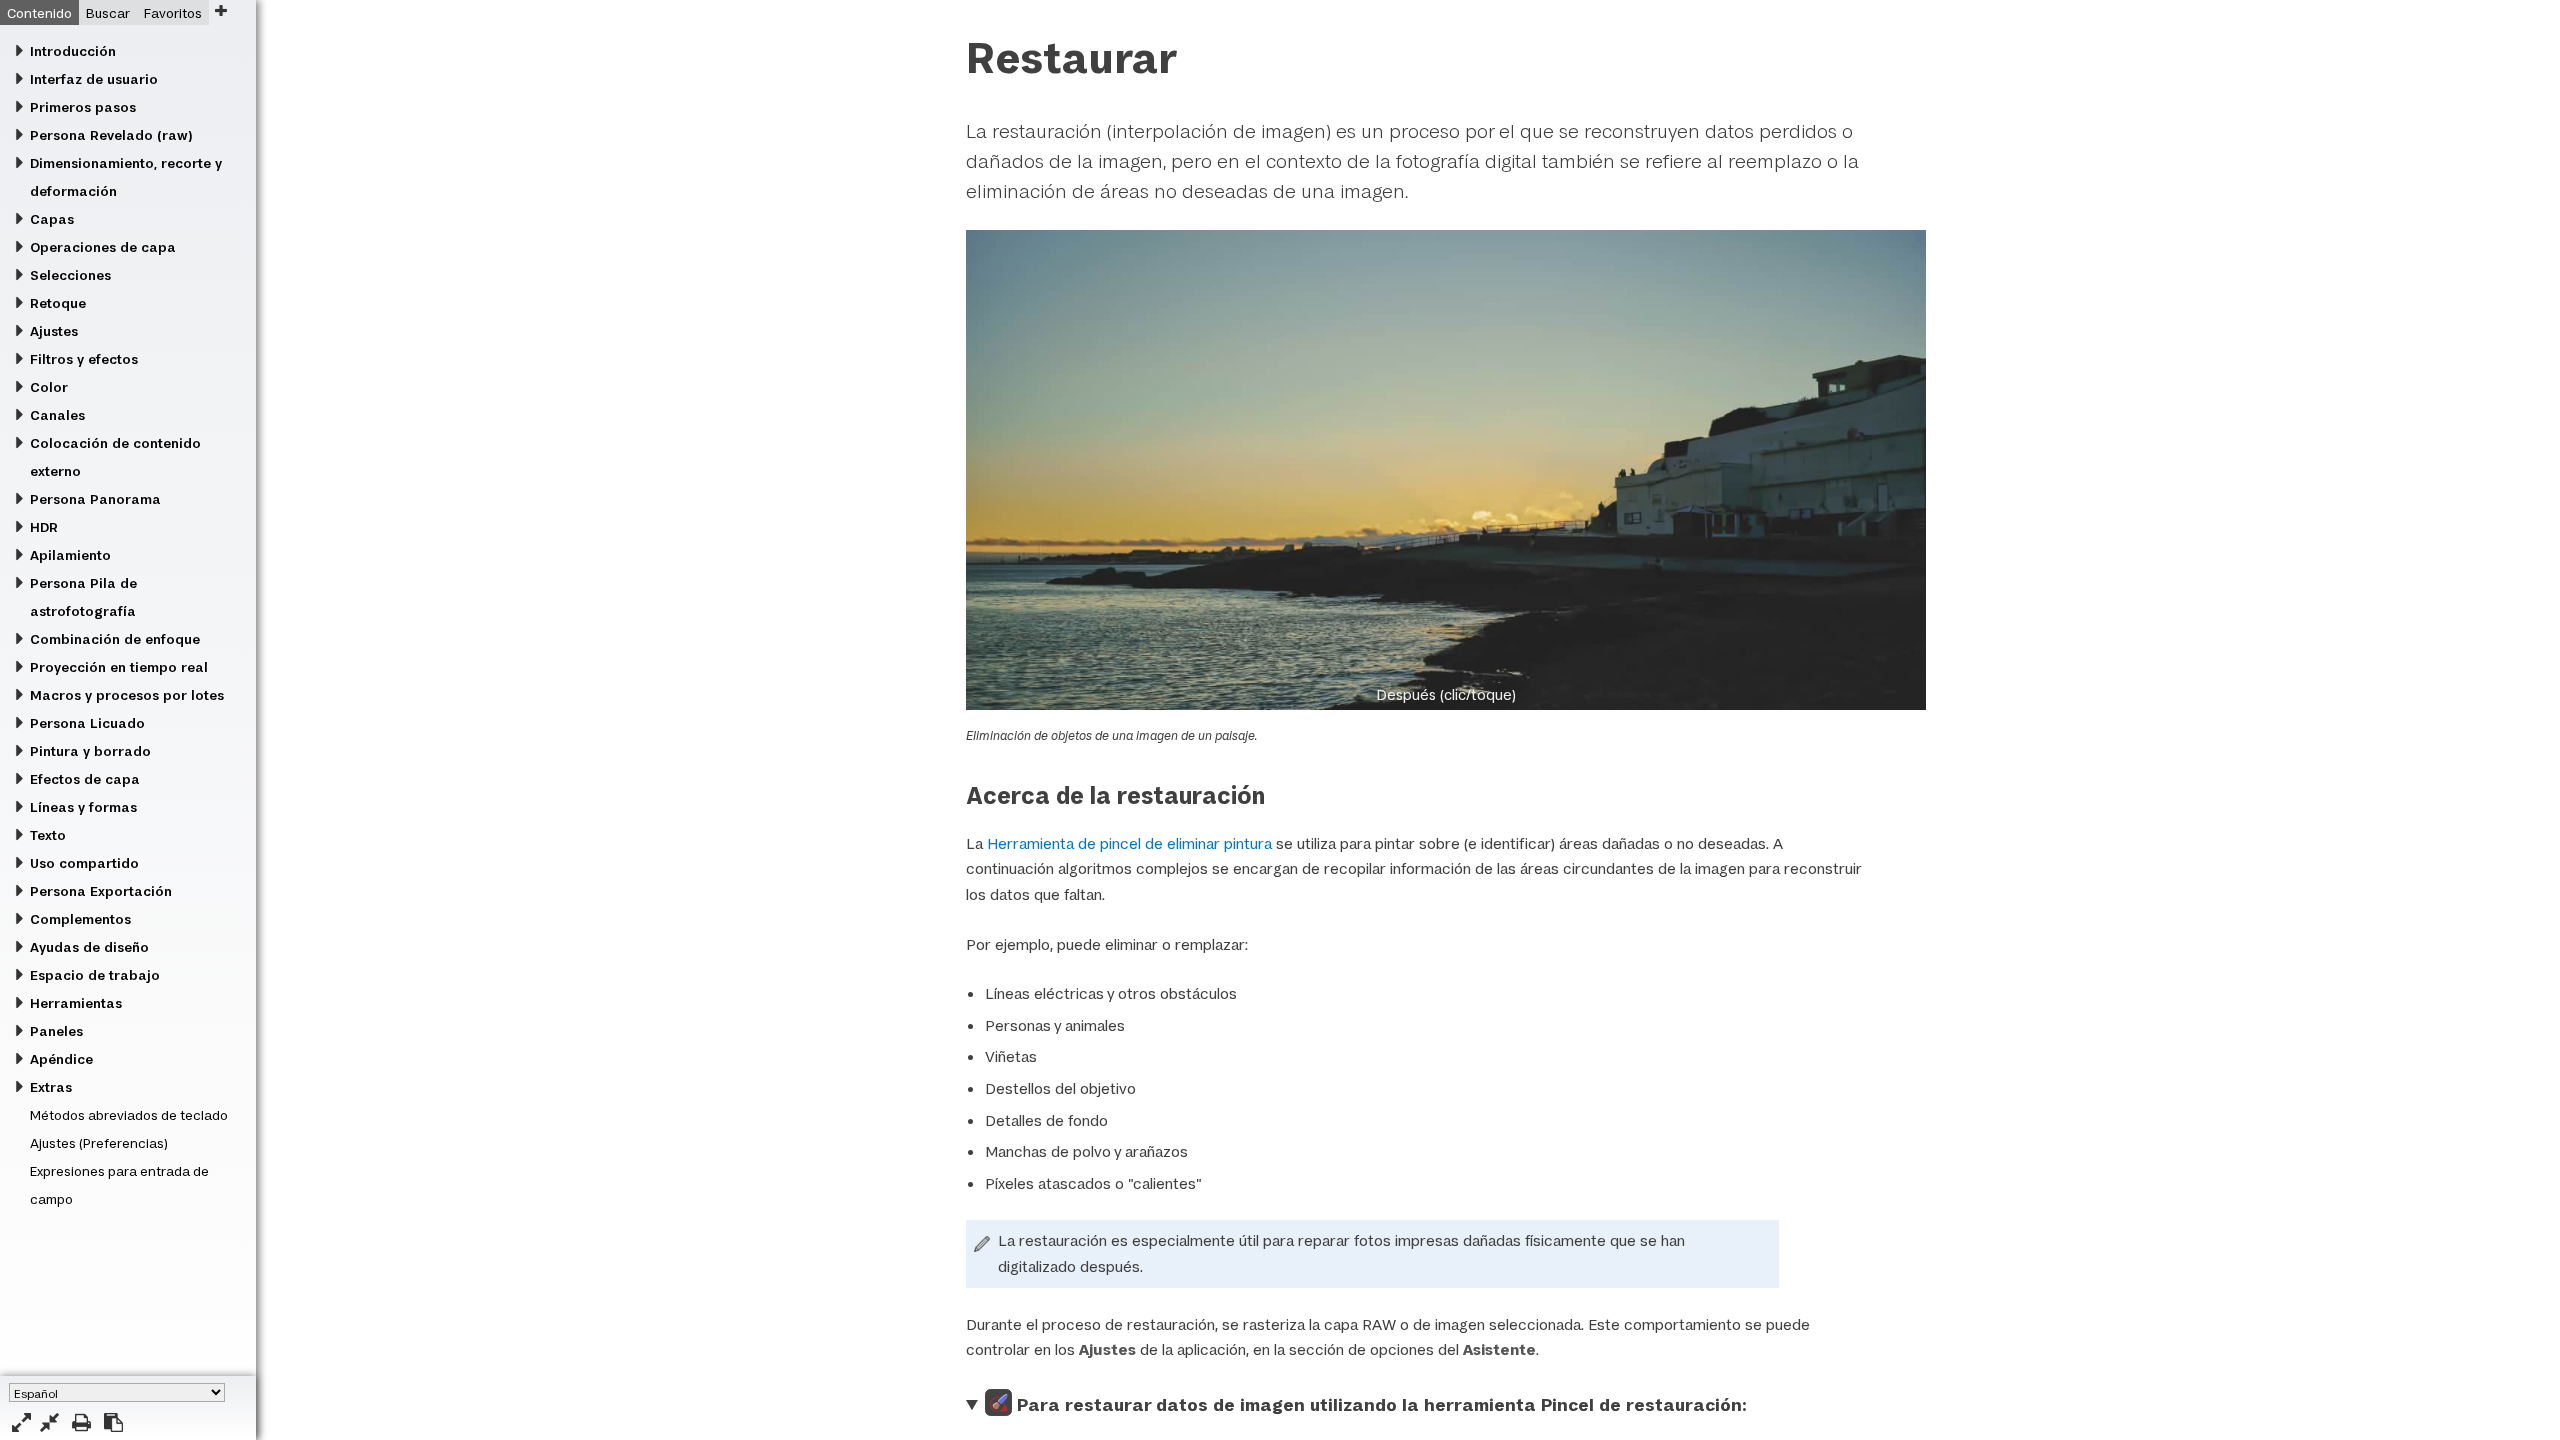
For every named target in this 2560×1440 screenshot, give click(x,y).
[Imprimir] (81, 1422)
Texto (48, 835)
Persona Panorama (95, 499)
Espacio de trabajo (95, 975)
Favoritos (173, 13)
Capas (52, 219)
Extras (51, 1087)
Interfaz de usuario (94, 79)
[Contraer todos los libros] (49, 1422)
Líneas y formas (83, 807)
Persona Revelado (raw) (111, 135)
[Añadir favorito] (220, 10)
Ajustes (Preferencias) (99, 1143)
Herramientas (76, 1003)
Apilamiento (70, 555)
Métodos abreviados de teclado (129, 1115)
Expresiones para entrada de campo (119, 1185)
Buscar (108, 13)
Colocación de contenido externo (115, 457)
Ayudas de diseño (89, 947)
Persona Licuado (87, 723)
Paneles (56, 1031)
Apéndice (61, 1059)
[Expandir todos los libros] (21, 1422)
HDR (44, 527)
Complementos (80, 919)
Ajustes (54, 331)
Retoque (58, 303)
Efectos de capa (85, 779)
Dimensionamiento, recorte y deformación (126, 177)
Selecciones (70, 275)
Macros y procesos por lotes (127, 695)
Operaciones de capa (103, 247)
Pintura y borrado (90, 751)
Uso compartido (84, 863)
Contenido (39, 13)
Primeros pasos (83, 107)
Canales (57, 415)
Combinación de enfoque (115, 639)
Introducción (73, 51)
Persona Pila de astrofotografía (83, 597)
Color (49, 387)
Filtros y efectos (84, 359)
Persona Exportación (101, 891)
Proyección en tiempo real (119, 667)
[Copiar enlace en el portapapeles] (113, 1422)
